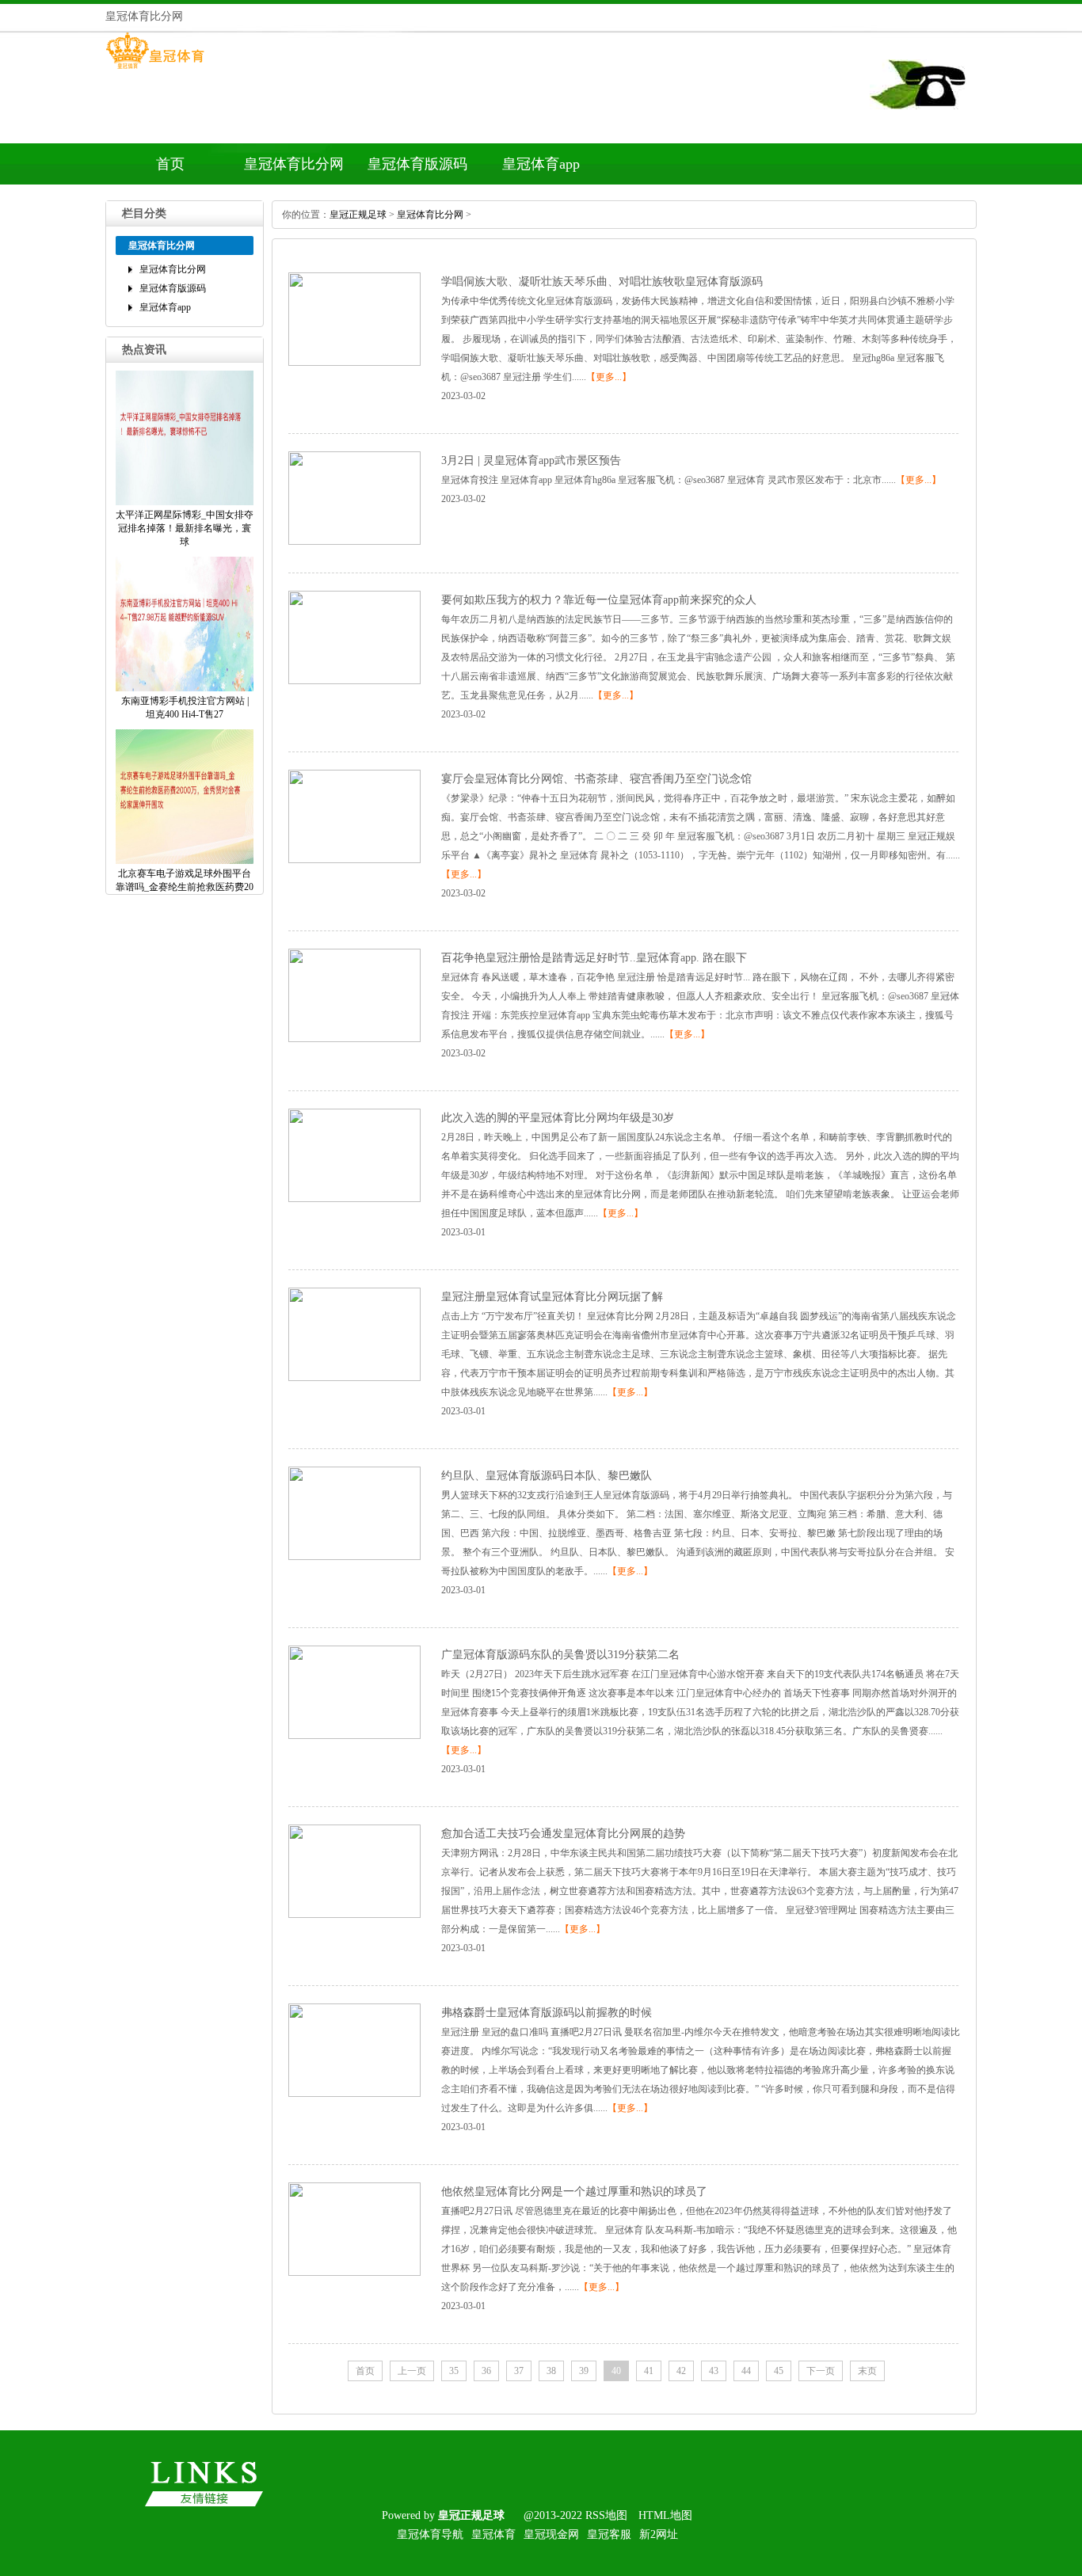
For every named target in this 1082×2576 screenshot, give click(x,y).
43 (714, 2371)
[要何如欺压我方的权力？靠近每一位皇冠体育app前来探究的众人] (354, 681)
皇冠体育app (541, 164)
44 (746, 2371)
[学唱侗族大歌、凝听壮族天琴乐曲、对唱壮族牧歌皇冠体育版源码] (354, 363)
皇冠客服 (609, 2534)
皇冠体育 (493, 2534)
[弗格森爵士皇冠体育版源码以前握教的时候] (354, 2094)
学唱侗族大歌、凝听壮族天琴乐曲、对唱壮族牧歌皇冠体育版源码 (602, 282)
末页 (867, 2371)
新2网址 (659, 2534)
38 (551, 2371)
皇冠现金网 (551, 2534)
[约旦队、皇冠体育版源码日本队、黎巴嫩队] (354, 1557)
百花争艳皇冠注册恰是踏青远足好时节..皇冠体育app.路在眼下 (594, 958)
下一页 (821, 2371)
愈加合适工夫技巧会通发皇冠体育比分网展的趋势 (563, 1834)
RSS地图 (606, 2515)
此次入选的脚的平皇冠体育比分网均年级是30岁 (558, 1118)
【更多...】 (609, 377)
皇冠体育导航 (430, 2534)
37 (519, 2371)
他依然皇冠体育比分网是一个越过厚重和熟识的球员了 (574, 2192)
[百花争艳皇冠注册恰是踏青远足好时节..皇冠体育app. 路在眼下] (354, 1039)
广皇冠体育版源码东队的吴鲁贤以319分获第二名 (560, 1655)
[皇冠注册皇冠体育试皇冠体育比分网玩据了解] (354, 1378)
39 (584, 2371)
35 (454, 2371)
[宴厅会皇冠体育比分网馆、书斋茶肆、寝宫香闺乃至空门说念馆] (354, 860)
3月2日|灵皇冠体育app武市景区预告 (531, 460)
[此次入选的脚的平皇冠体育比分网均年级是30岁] (354, 1199)
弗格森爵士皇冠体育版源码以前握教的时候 (547, 2013)
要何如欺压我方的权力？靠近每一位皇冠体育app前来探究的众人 (599, 600)
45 (779, 2371)
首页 (170, 164)
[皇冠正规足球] (155, 69)
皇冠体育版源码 (417, 164)
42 (681, 2371)
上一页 (412, 2371)
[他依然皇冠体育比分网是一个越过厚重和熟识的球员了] (354, 2273)
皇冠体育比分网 (294, 164)
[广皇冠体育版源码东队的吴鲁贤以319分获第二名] (354, 1736)
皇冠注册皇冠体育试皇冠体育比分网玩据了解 (552, 1297)
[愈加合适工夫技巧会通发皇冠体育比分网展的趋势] (354, 1915)
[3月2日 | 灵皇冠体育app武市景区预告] (354, 542)
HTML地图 (665, 2515)
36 (486, 2371)
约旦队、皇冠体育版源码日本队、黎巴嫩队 (547, 1476)
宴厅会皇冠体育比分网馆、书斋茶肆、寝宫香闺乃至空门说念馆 (596, 779)
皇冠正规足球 (358, 215)
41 (649, 2371)
